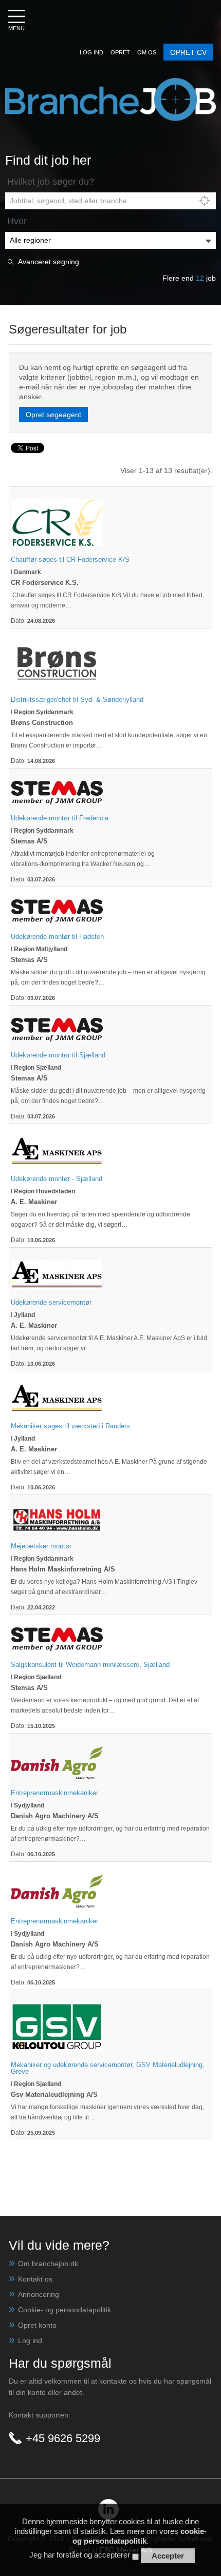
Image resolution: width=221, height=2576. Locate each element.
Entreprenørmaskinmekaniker (54, 1793)
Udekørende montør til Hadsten (57, 937)
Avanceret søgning (49, 262)
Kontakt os (35, 2279)
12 (200, 278)
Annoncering (39, 2294)
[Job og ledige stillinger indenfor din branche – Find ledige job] (110, 83)
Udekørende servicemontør (51, 1302)
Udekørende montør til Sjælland (58, 1055)
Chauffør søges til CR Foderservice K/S (70, 559)
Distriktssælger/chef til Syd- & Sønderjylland (77, 700)
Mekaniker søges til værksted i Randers (70, 1426)
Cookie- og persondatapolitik (65, 2310)
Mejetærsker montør (41, 1546)
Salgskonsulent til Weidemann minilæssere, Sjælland (90, 1665)
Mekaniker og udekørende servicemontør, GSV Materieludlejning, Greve (108, 2068)
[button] (91, 52)
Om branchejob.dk (48, 2264)
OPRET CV (188, 52)
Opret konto (37, 2325)
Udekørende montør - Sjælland (57, 1179)
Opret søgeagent (53, 415)
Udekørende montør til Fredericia (60, 818)
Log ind (30, 2341)
